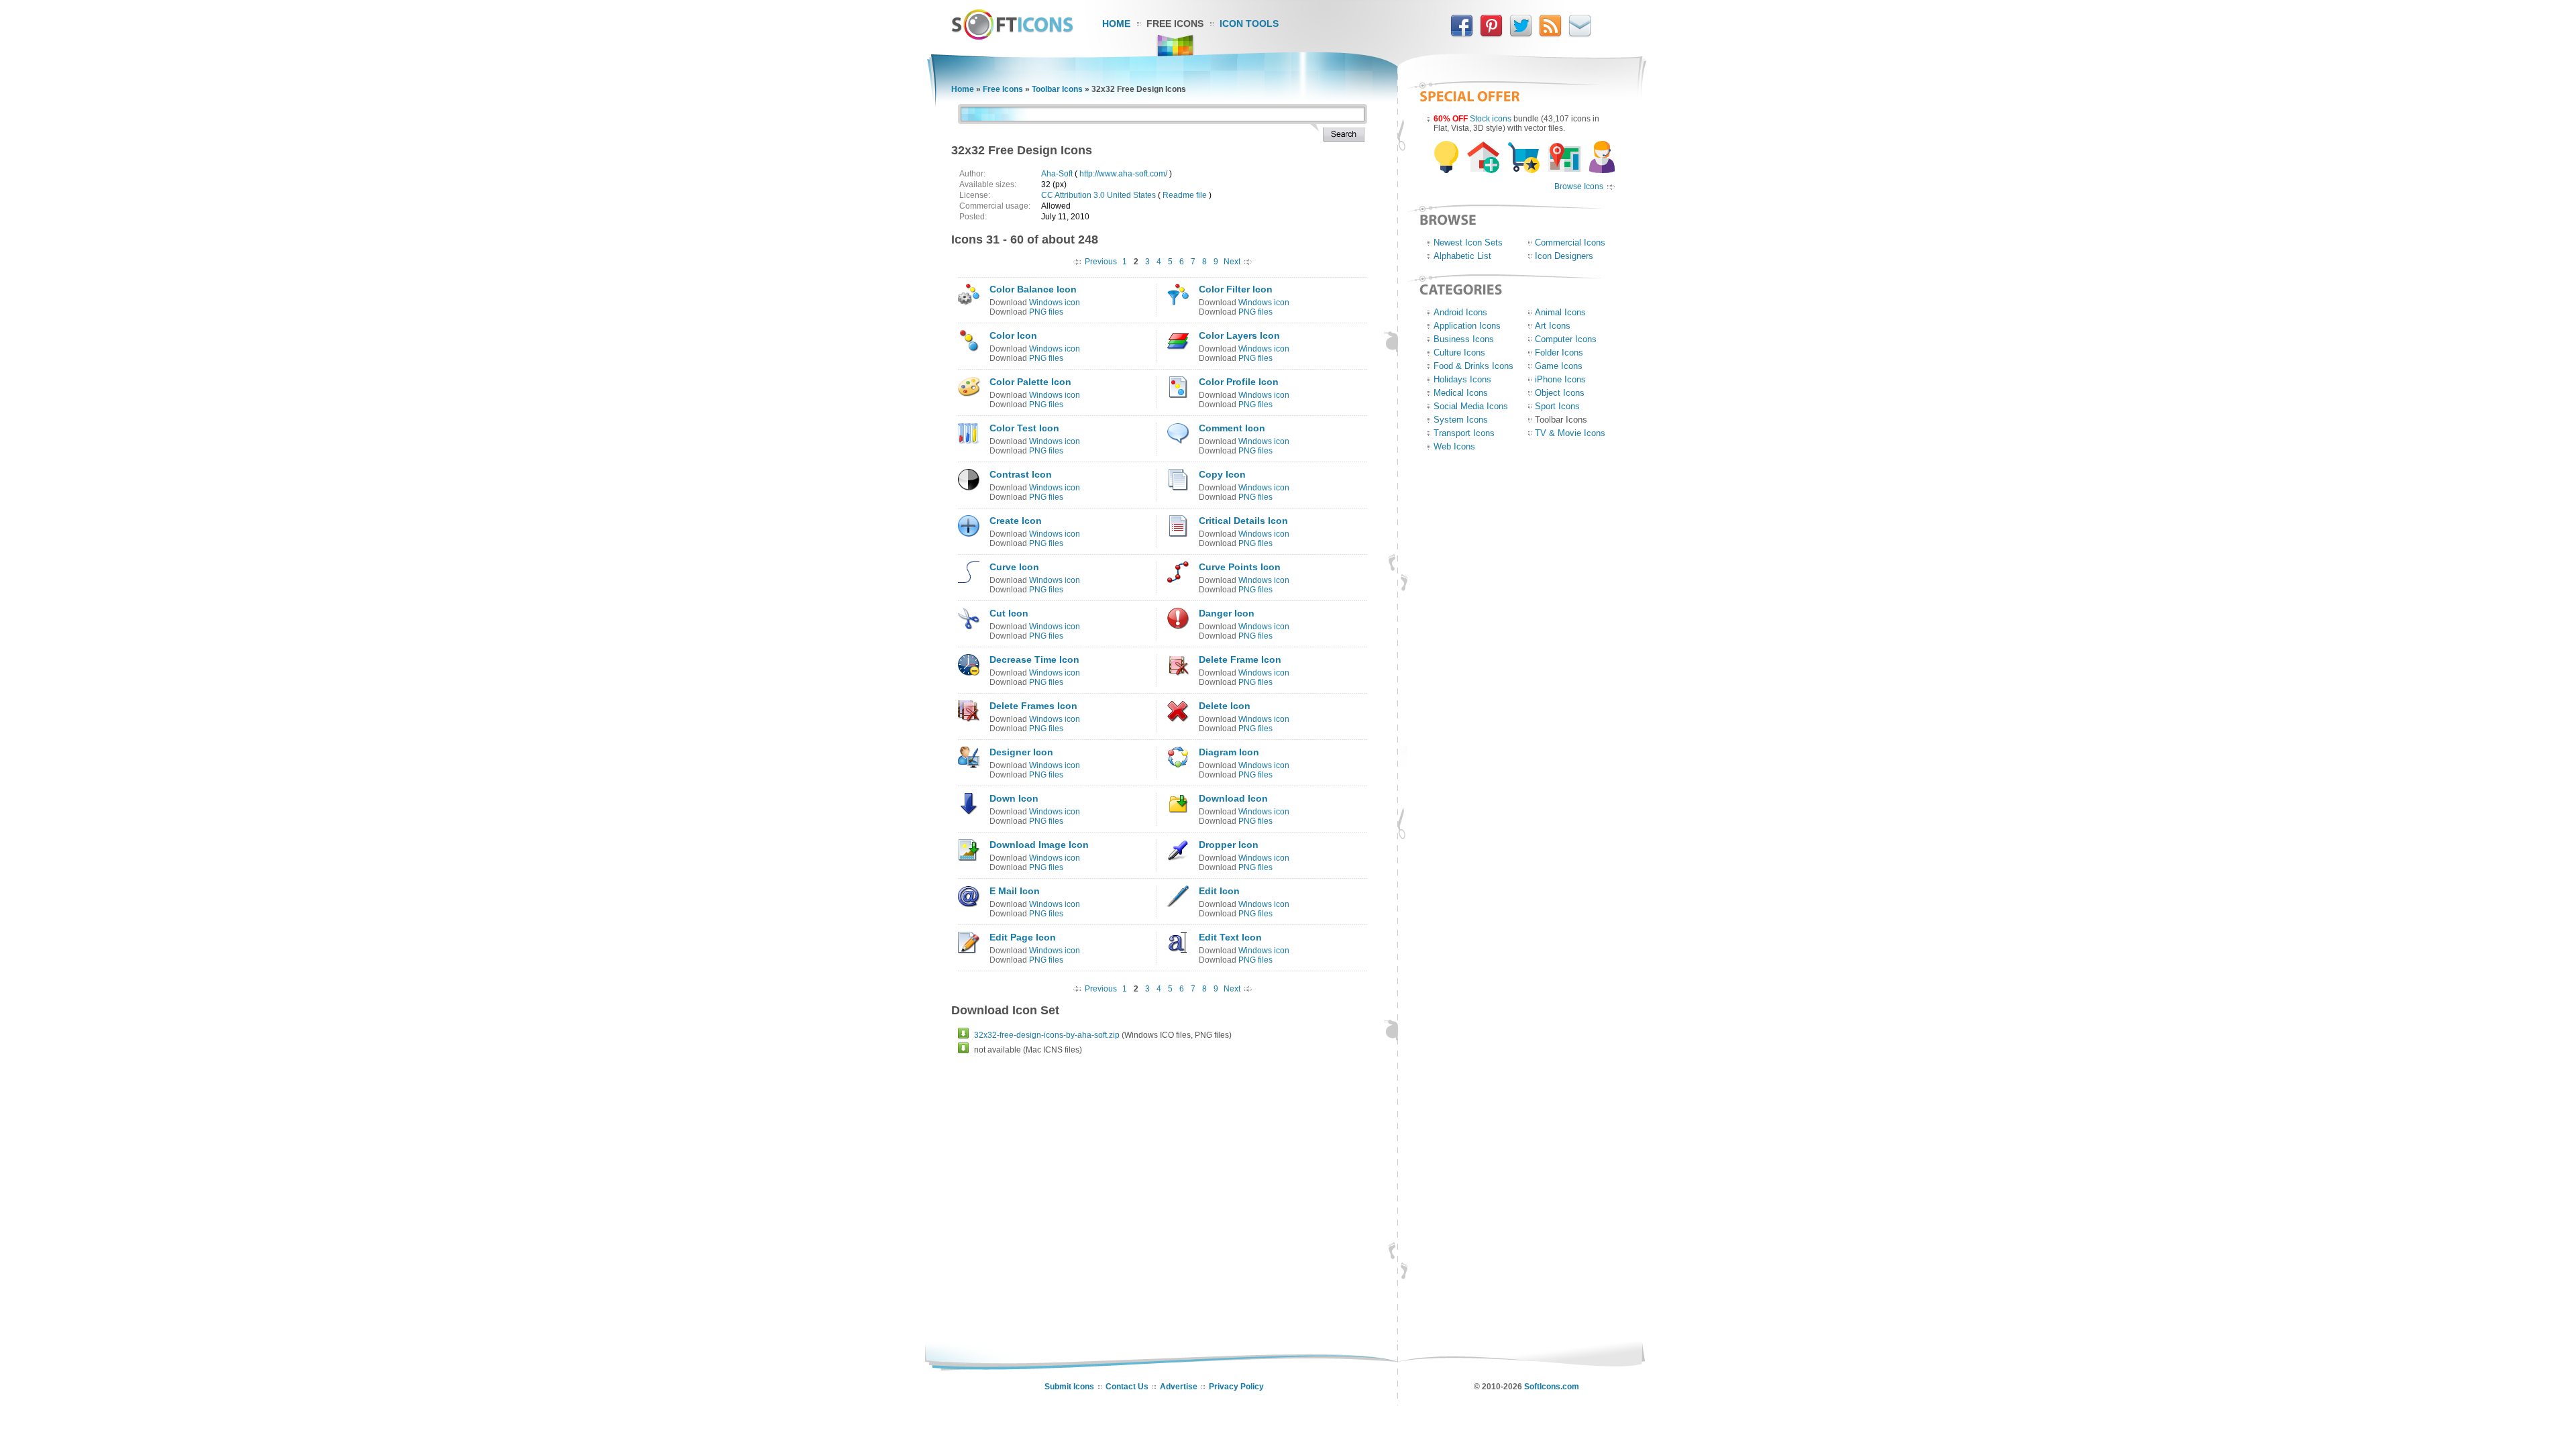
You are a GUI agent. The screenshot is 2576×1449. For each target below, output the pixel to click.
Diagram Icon (1229, 752)
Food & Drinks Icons (1473, 366)
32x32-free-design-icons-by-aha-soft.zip (1047, 1035)
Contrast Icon (1021, 474)
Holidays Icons (1462, 379)
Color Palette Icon (1030, 382)
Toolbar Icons (1057, 89)
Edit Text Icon (1230, 937)
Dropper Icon (1229, 845)
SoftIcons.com (1552, 1387)
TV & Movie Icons (1570, 433)
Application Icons (1467, 326)
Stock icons (1491, 119)
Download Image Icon (1039, 845)
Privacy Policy (1236, 1387)
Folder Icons (1559, 353)
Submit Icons (1069, 1387)
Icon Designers (1564, 256)
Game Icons (1559, 366)
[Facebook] (1462, 34)
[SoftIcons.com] (1012, 37)
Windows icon (1055, 303)
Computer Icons (1566, 339)
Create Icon (1016, 521)
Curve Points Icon (1240, 567)
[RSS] (1550, 34)
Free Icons (1175, 23)
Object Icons (1560, 393)
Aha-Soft (1057, 174)
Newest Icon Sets (1468, 243)
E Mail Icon (1015, 891)
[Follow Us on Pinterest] (1491, 34)
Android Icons (1460, 312)
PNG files (1046, 312)
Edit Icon (1219, 891)
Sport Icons (1557, 406)
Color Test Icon (1024, 428)
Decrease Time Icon (1034, 659)
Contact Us (1127, 1387)
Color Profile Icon (1239, 382)
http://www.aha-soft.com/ (1123, 174)
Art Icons (1553, 326)
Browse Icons (1579, 186)
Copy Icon (1222, 474)
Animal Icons (1560, 312)
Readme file (1185, 195)
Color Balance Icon (1033, 289)
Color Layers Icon (1239, 335)
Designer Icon (1021, 752)
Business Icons (1464, 339)
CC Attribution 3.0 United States (1098, 195)
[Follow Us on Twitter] (1521, 34)
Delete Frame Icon (1240, 659)
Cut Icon (1009, 613)
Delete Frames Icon (1033, 706)
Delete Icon (1225, 706)
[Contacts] (1580, 34)
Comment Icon (1232, 428)
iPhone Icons (1560, 379)
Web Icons (1454, 446)
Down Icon (1014, 798)
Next (1232, 262)
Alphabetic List (1462, 256)
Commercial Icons (1570, 243)
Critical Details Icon (1243, 521)
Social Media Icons (1471, 406)
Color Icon (1013, 335)
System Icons (1461, 420)
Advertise (1179, 1387)
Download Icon (1233, 798)
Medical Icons (1461, 393)
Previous (1101, 262)
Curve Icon (1014, 567)
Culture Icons (1459, 353)
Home (1116, 23)
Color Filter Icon (1236, 289)
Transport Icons (1464, 433)
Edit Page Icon (1023, 937)
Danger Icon (1227, 613)
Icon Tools (1249, 23)
